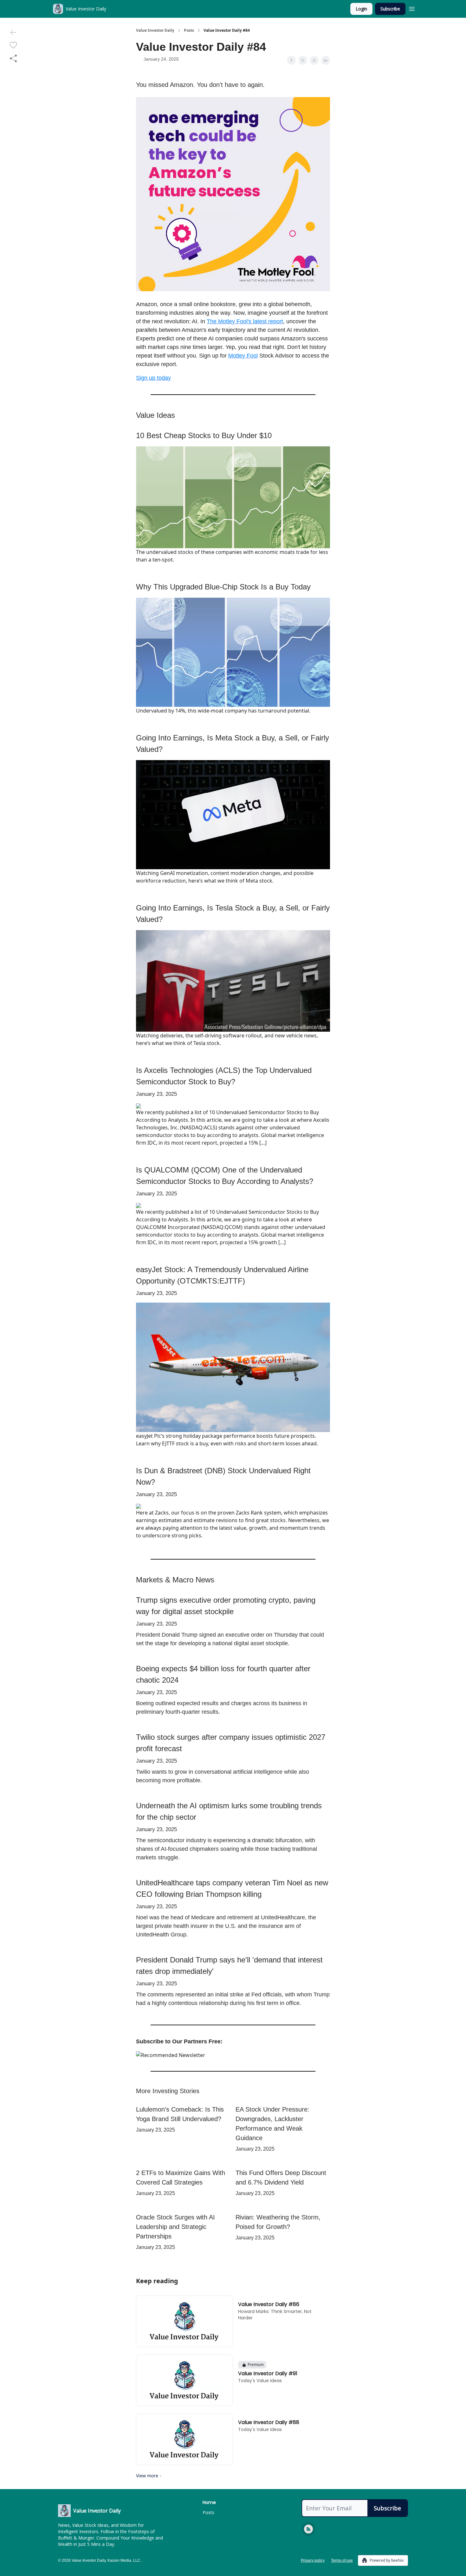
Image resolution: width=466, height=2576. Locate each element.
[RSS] (308, 2529)
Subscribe (390, 9)
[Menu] (412, 8)
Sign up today (153, 378)
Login (361, 9)
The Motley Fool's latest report (245, 321)
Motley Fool (243, 356)
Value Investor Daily (155, 30)
